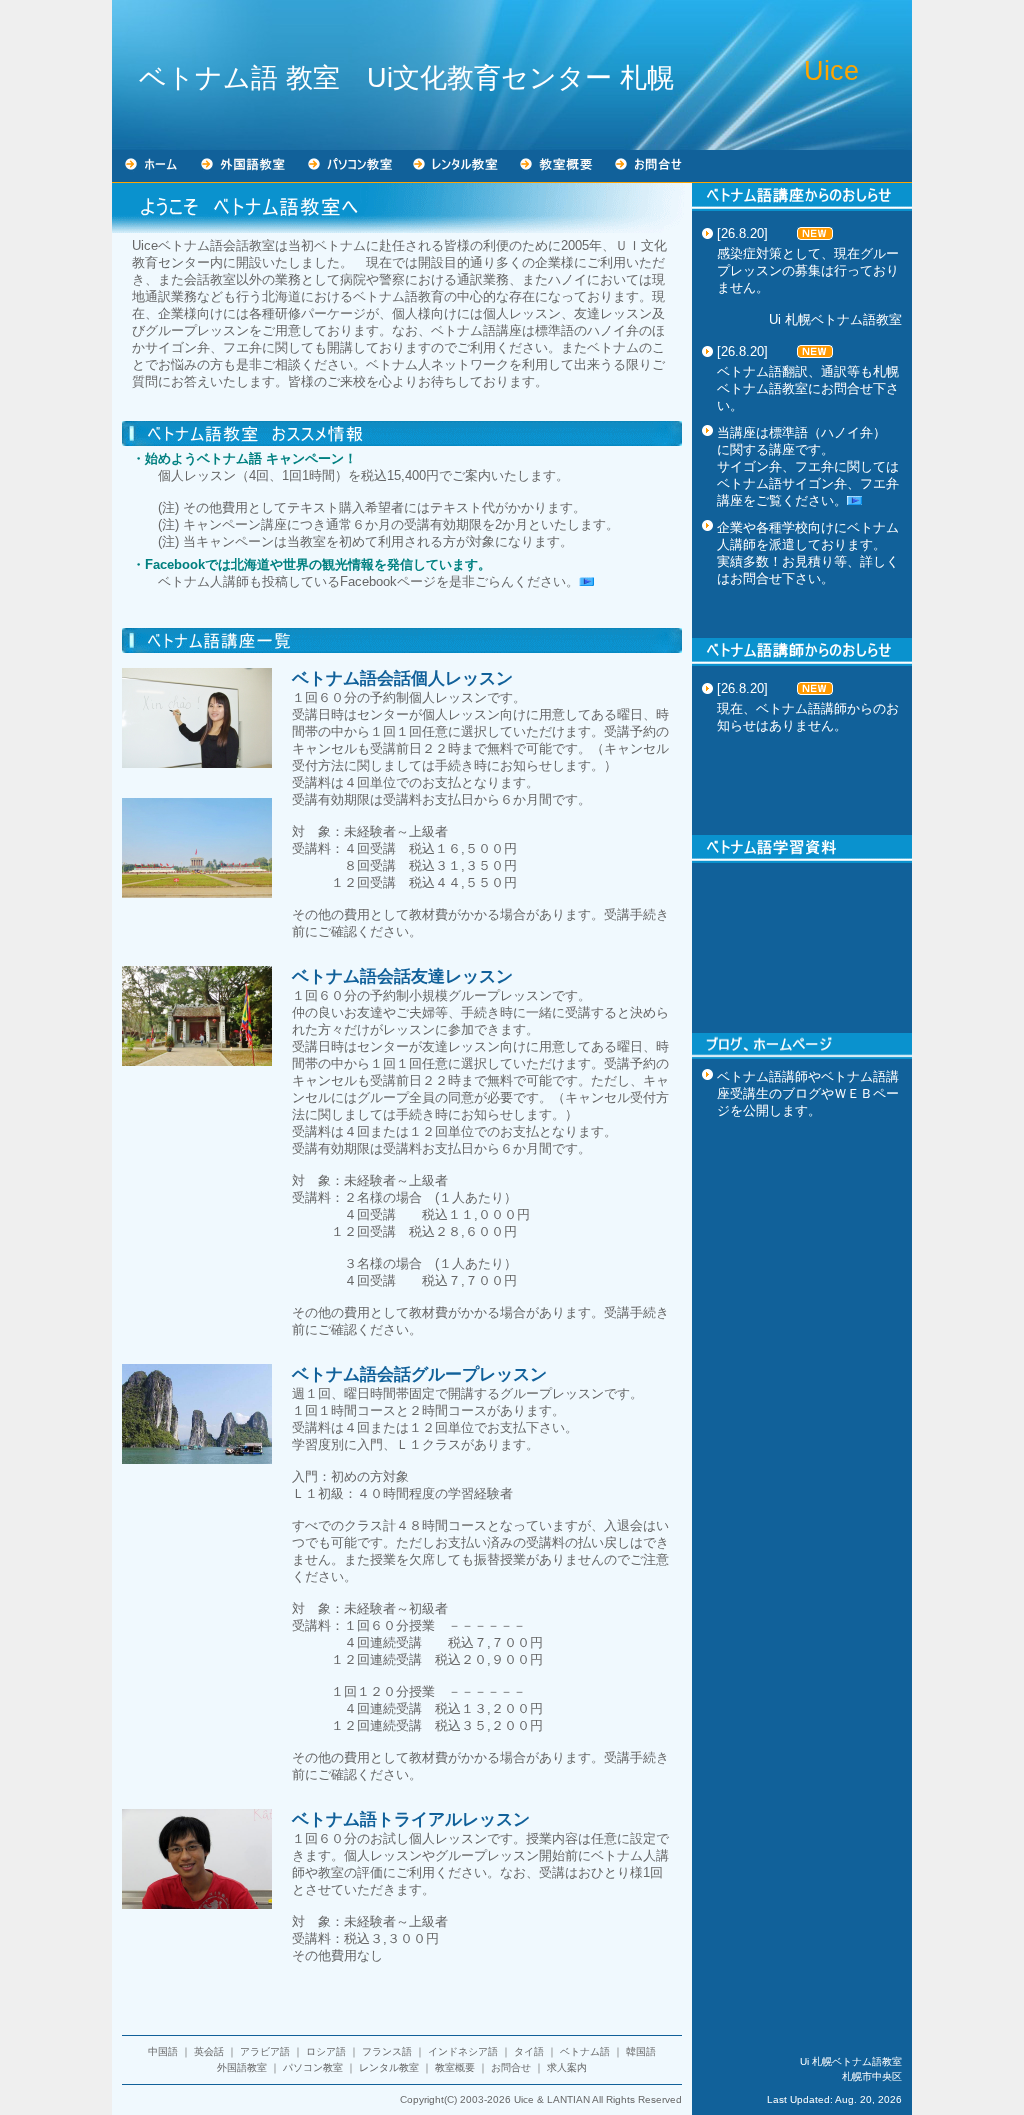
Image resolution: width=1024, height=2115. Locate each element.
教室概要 (455, 2067)
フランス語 (387, 2051)
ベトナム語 (585, 2051)
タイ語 (529, 2051)
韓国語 (641, 2051)
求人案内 (567, 2067)
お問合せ (511, 2067)
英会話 (209, 2051)
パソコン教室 (313, 2067)
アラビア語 (265, 2051)
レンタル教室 (389, 2067)
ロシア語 (326, 2051)
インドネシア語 (463, 2051)
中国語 (163, 2051)
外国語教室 (242, 2067)
